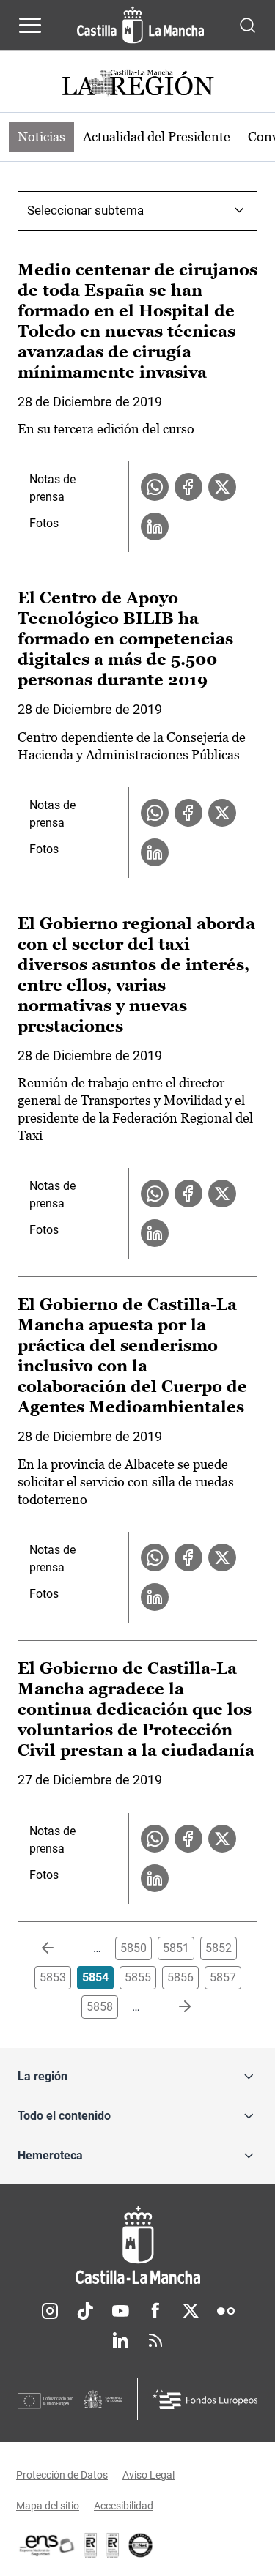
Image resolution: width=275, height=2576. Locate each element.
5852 (219, 1948)
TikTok (85, 2311)
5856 (180, 1977)
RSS (155, 2340)
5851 (176, 1948)
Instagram (50, 2311)
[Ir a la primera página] (59, 1948)
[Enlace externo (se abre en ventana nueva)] (113, 2545)
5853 (53, 1977)
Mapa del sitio (48, 2506)
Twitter (191, 2311)
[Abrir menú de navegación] (30, 25)
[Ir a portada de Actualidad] (138, 85)
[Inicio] (137, 2245)
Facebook (155, 2311)
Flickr (226, 2311)
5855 (138, 1977)
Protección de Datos (62, 2475)
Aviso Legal (148, 2475)
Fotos (44, 523)
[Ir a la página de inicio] (140, 25)
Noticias (41, 137)
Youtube (120, 2311)
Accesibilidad (124, 2506)
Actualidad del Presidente (157, 137)
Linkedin (120, 2340)
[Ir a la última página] (173, 2007)
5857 (223, 1977)
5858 (100, 2007)
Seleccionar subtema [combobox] (85, 210)
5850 (133, 1948)
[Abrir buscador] (247, 25)
